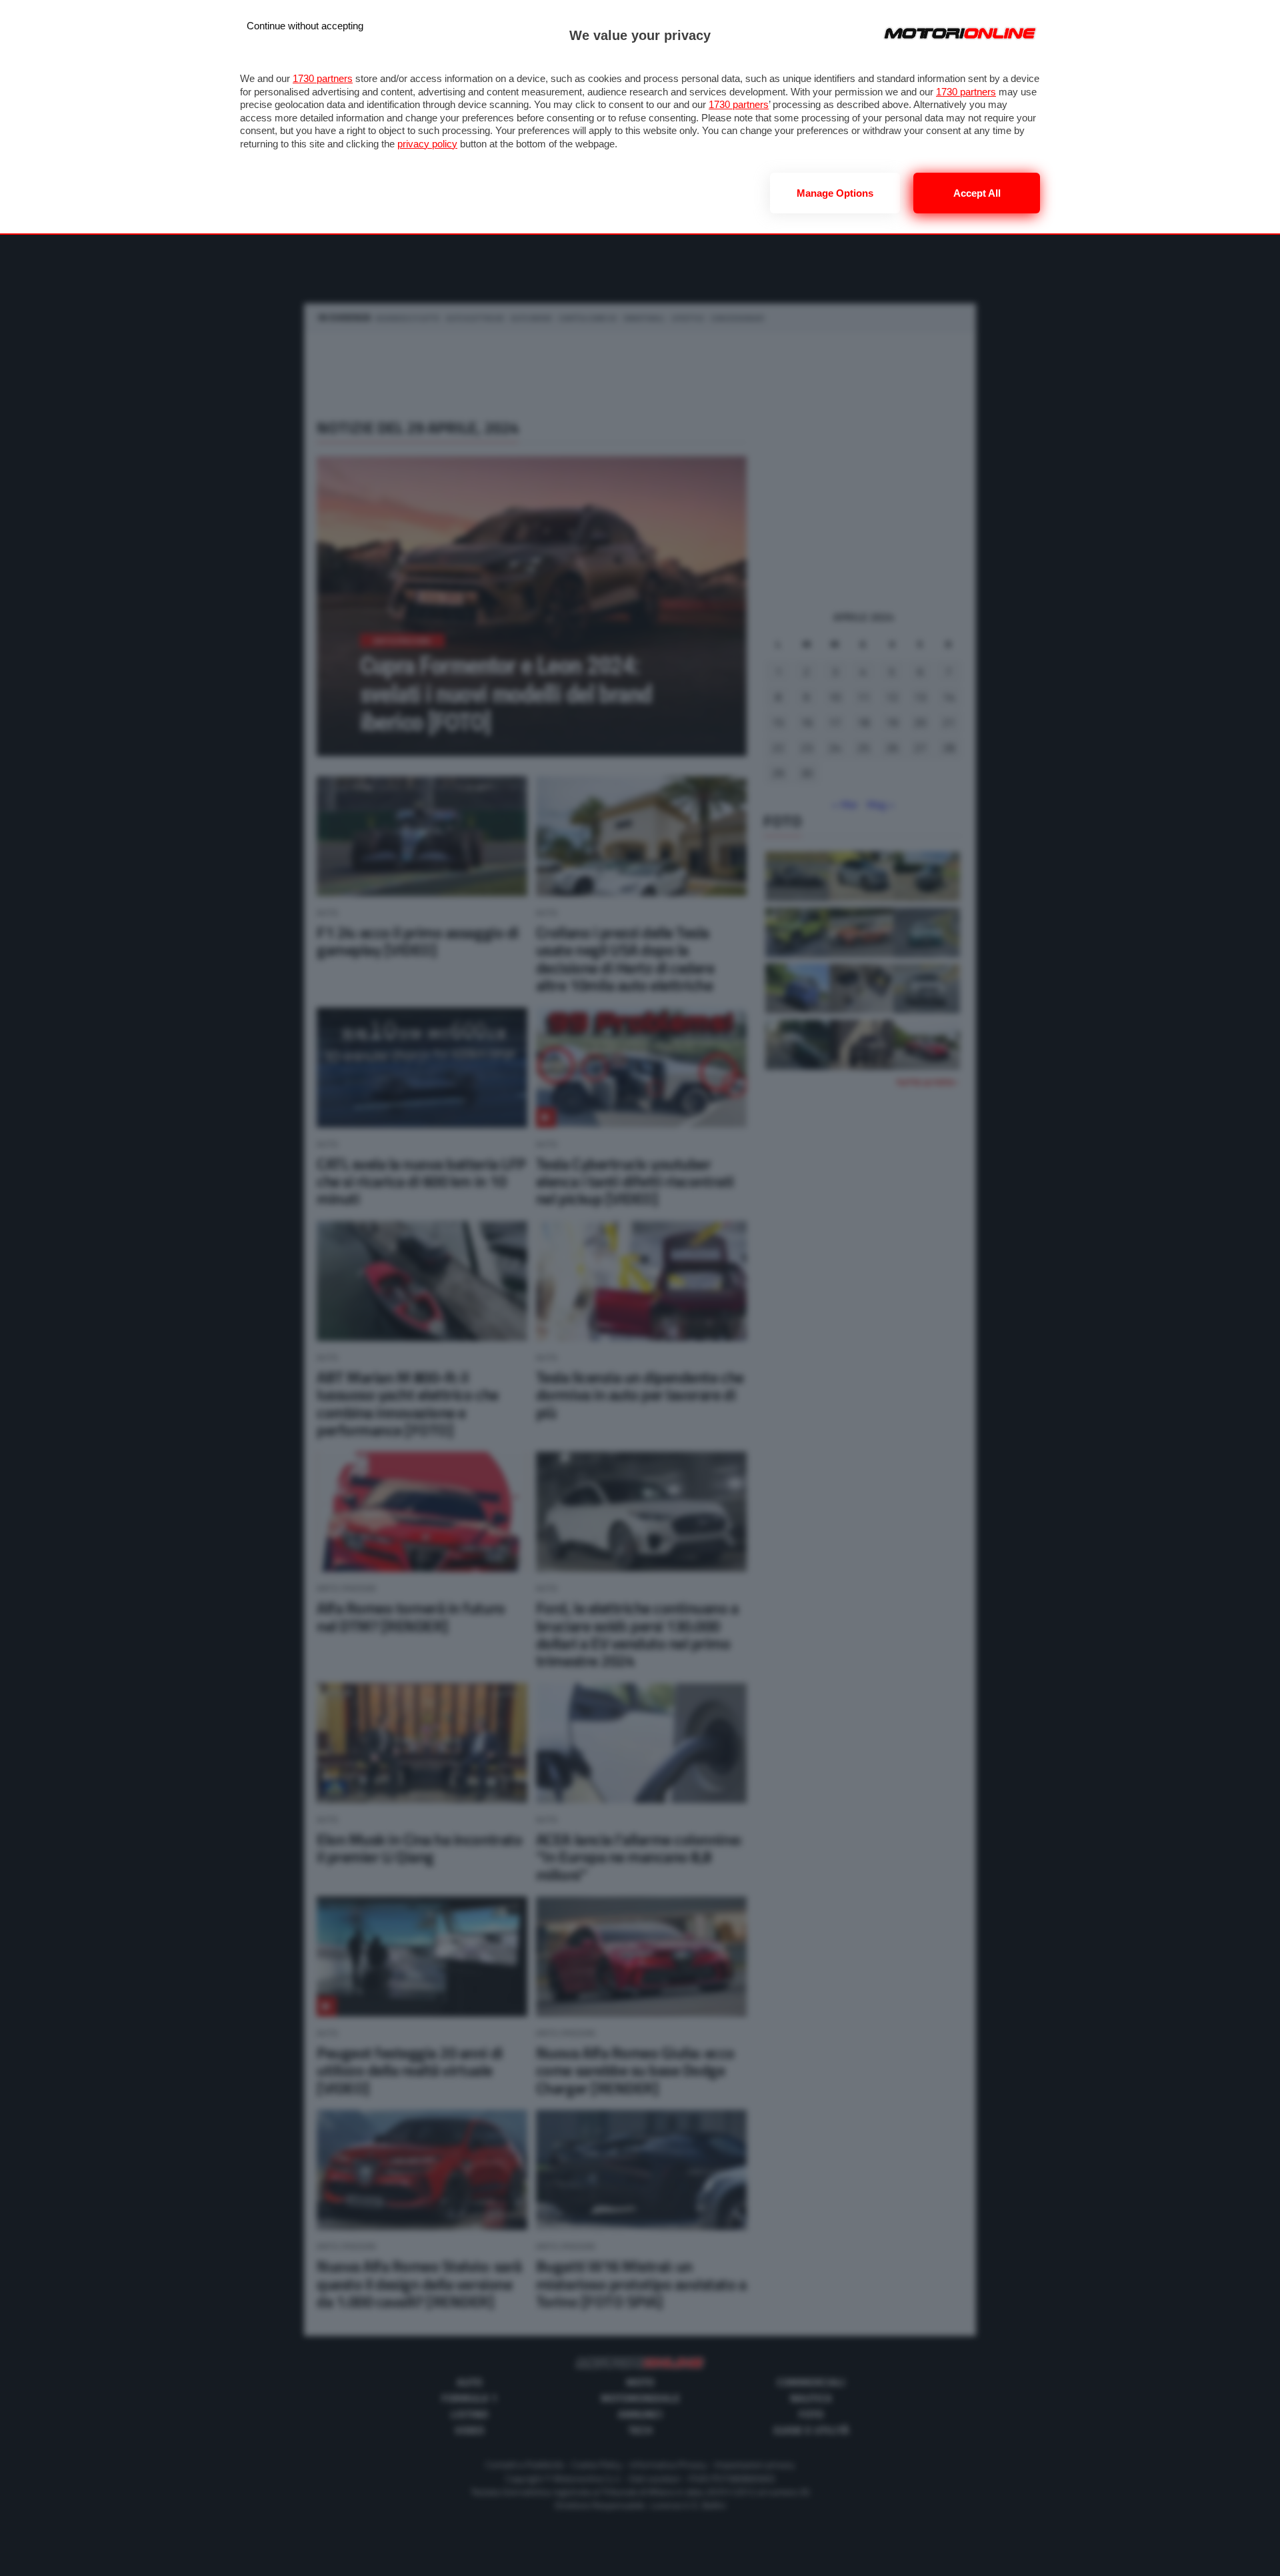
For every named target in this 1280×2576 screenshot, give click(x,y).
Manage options (835, 193)
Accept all (977, 193)
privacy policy (427, 144)
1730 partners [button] (323, 78)
